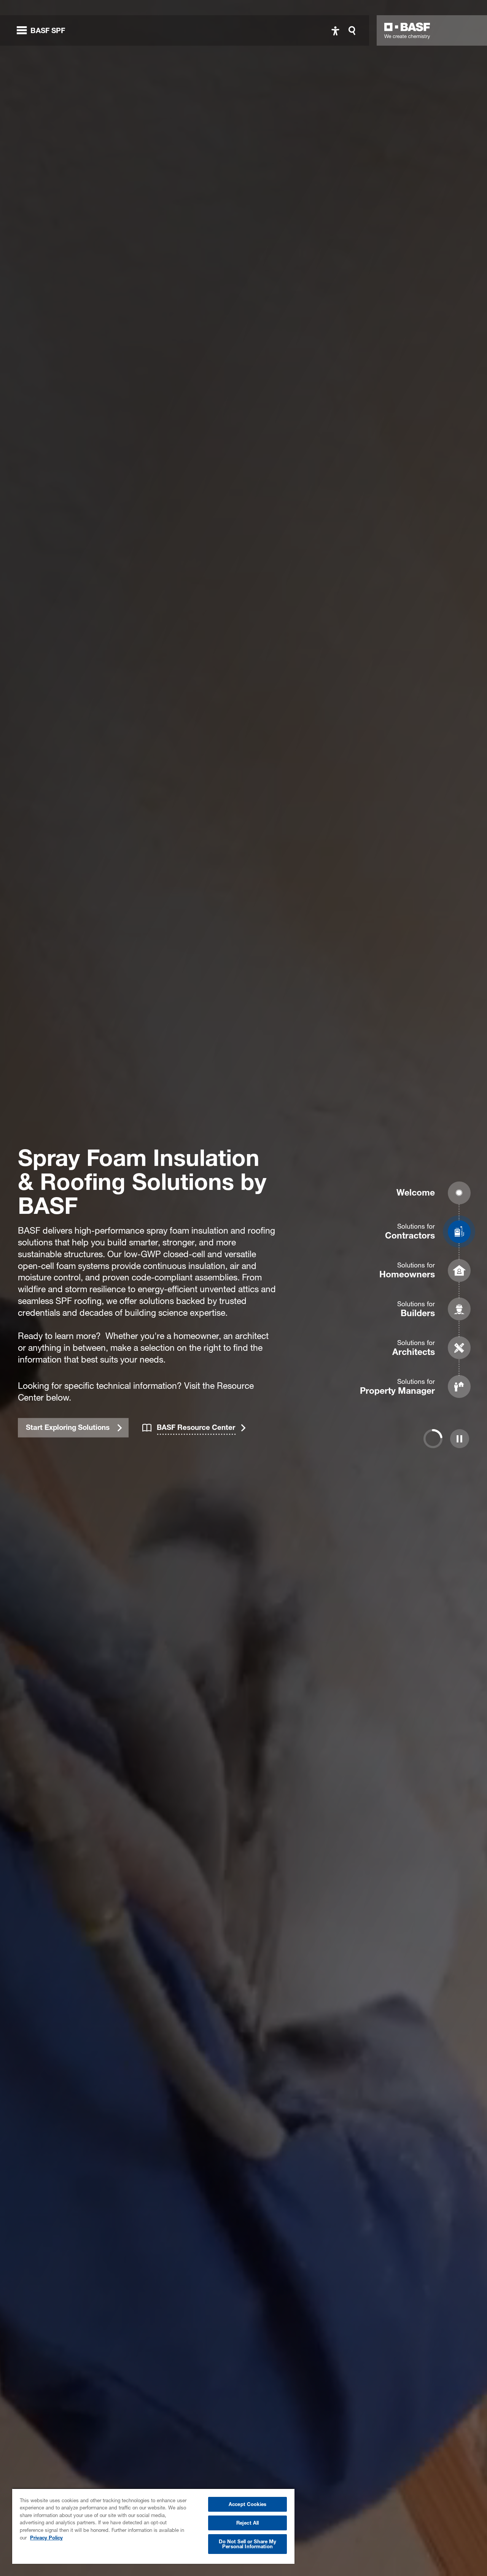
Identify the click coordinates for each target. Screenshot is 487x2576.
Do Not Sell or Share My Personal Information (248, 2544)
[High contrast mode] (335, 31)
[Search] (354, 31)
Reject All (247, 2523)
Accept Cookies (247, 2504)
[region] (153, 2526)
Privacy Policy (46, 2538)
